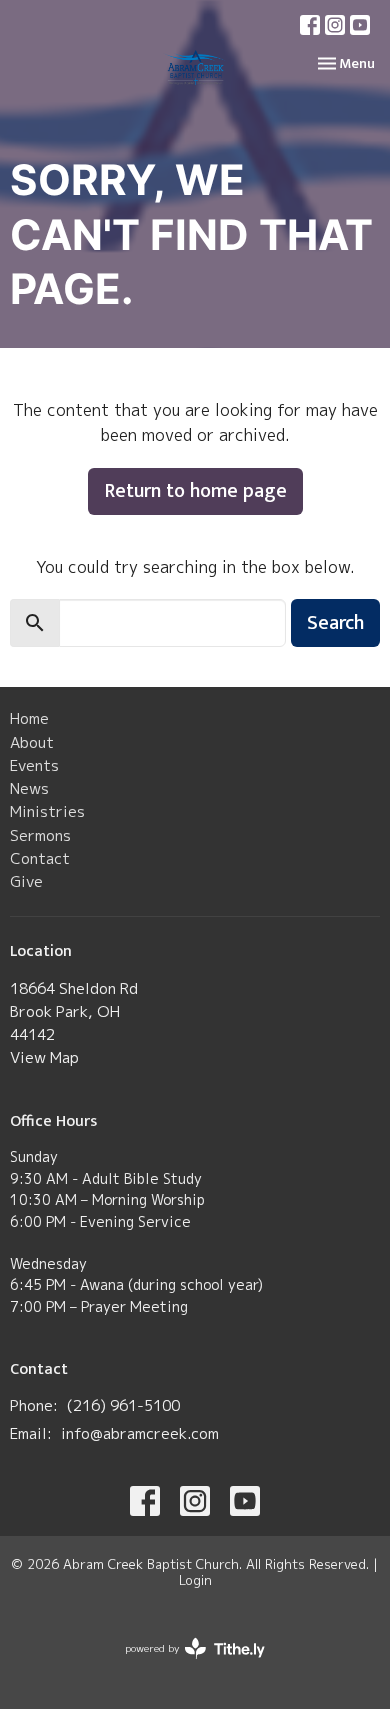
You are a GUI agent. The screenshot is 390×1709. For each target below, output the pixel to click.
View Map (44, 1057)
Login (195, 1580)
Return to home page (195, 491)
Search (335, 623)
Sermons (40, 835)
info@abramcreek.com (140, 1433)
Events (34, 765)
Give (26, 881)
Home (29, 718)
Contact (40, 858)
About (32, 742)
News (29, 788)
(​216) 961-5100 (123, 1405)
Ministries (47, 811)
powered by (184, 1665)
